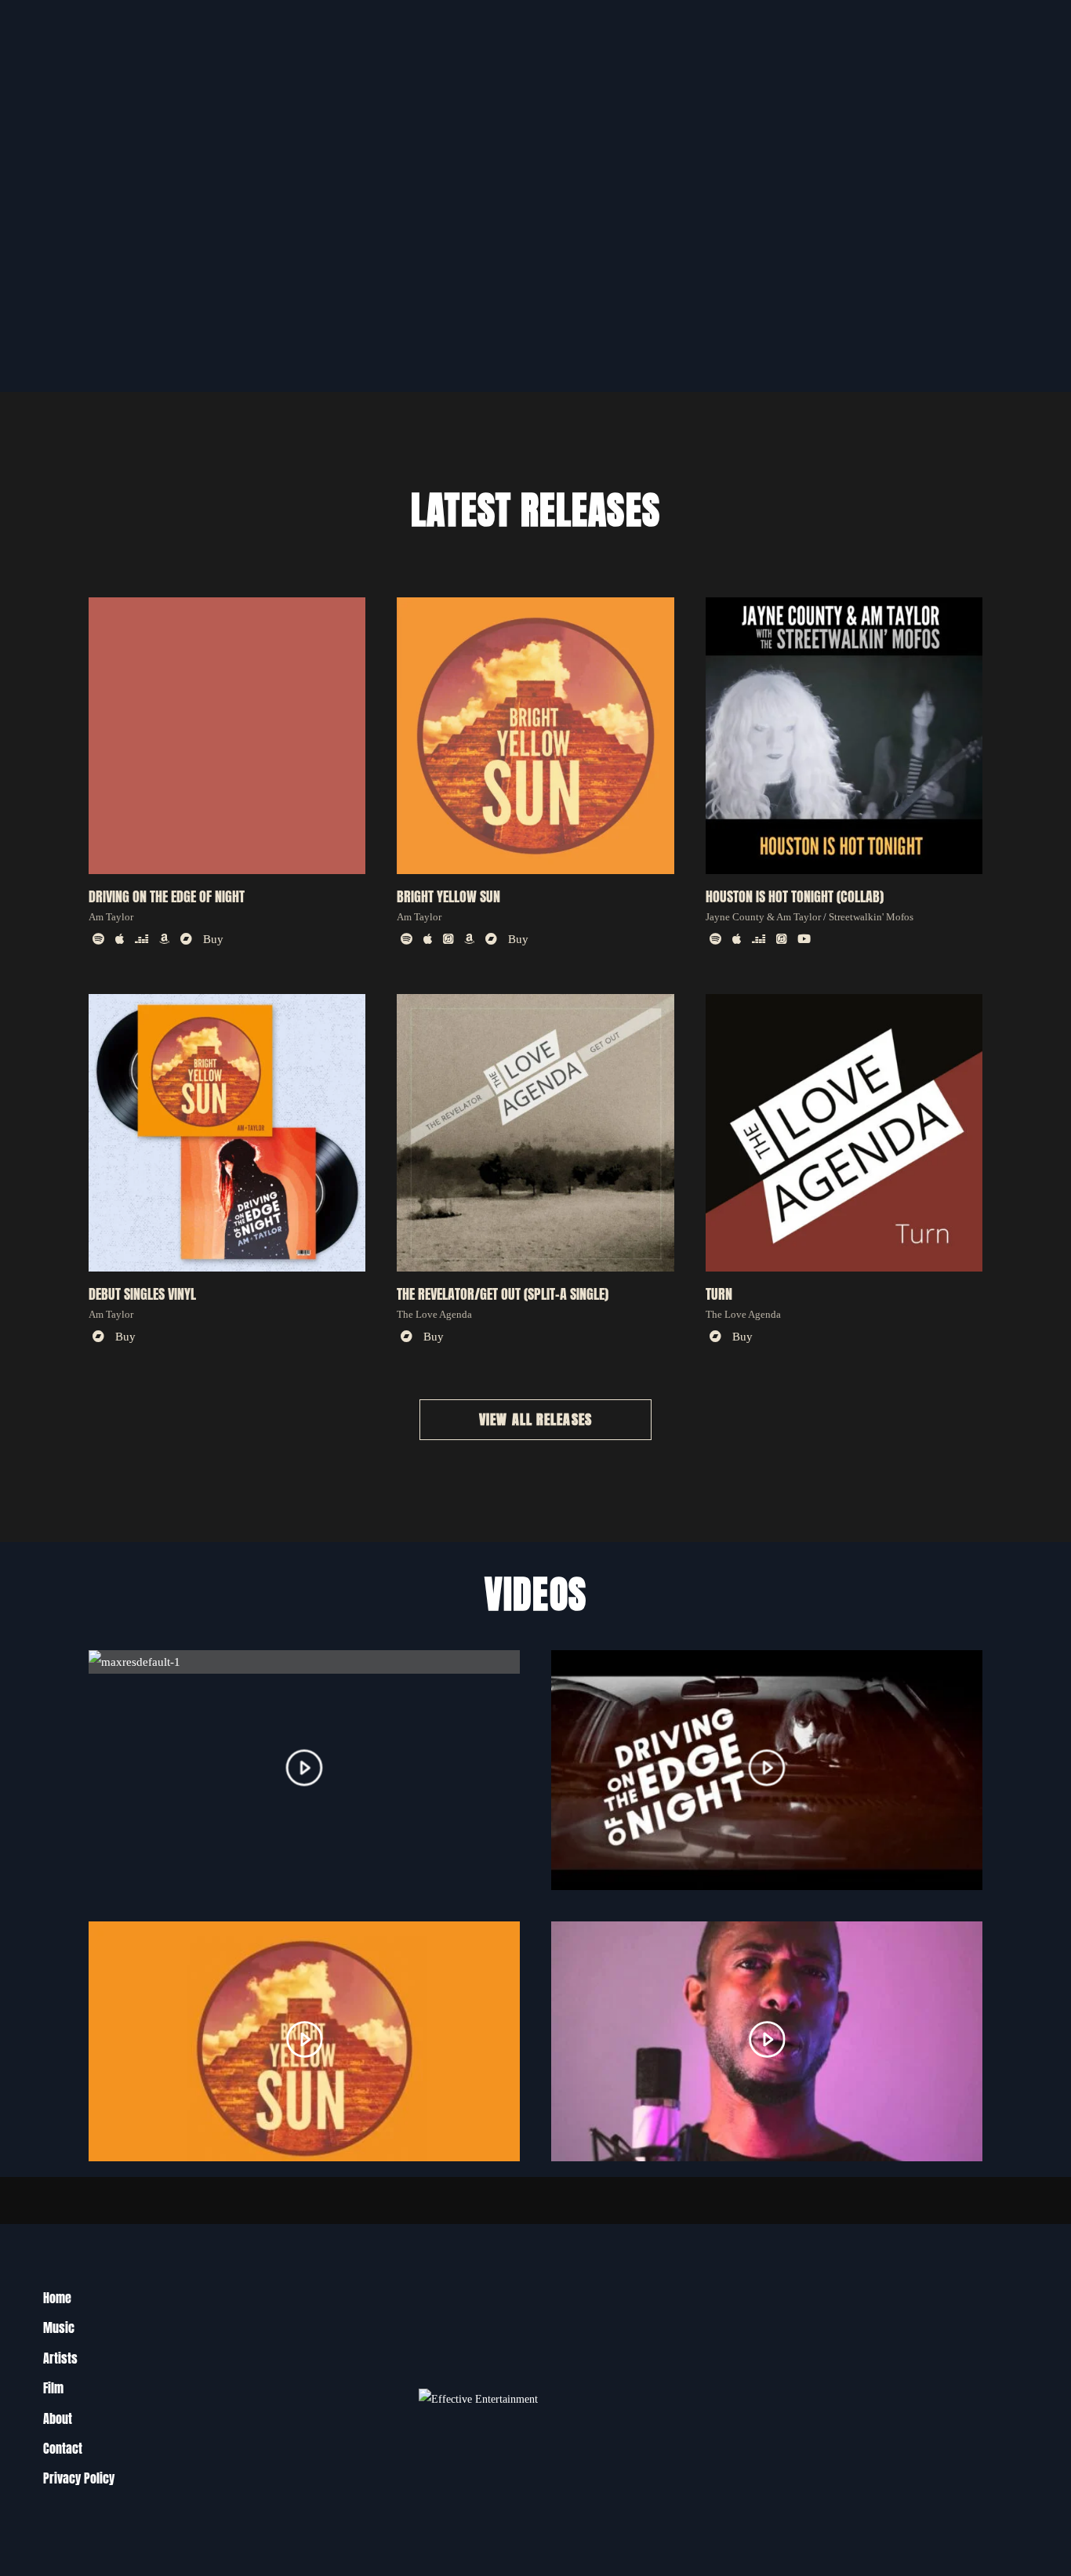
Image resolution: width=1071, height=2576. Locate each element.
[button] (535, 1420)
